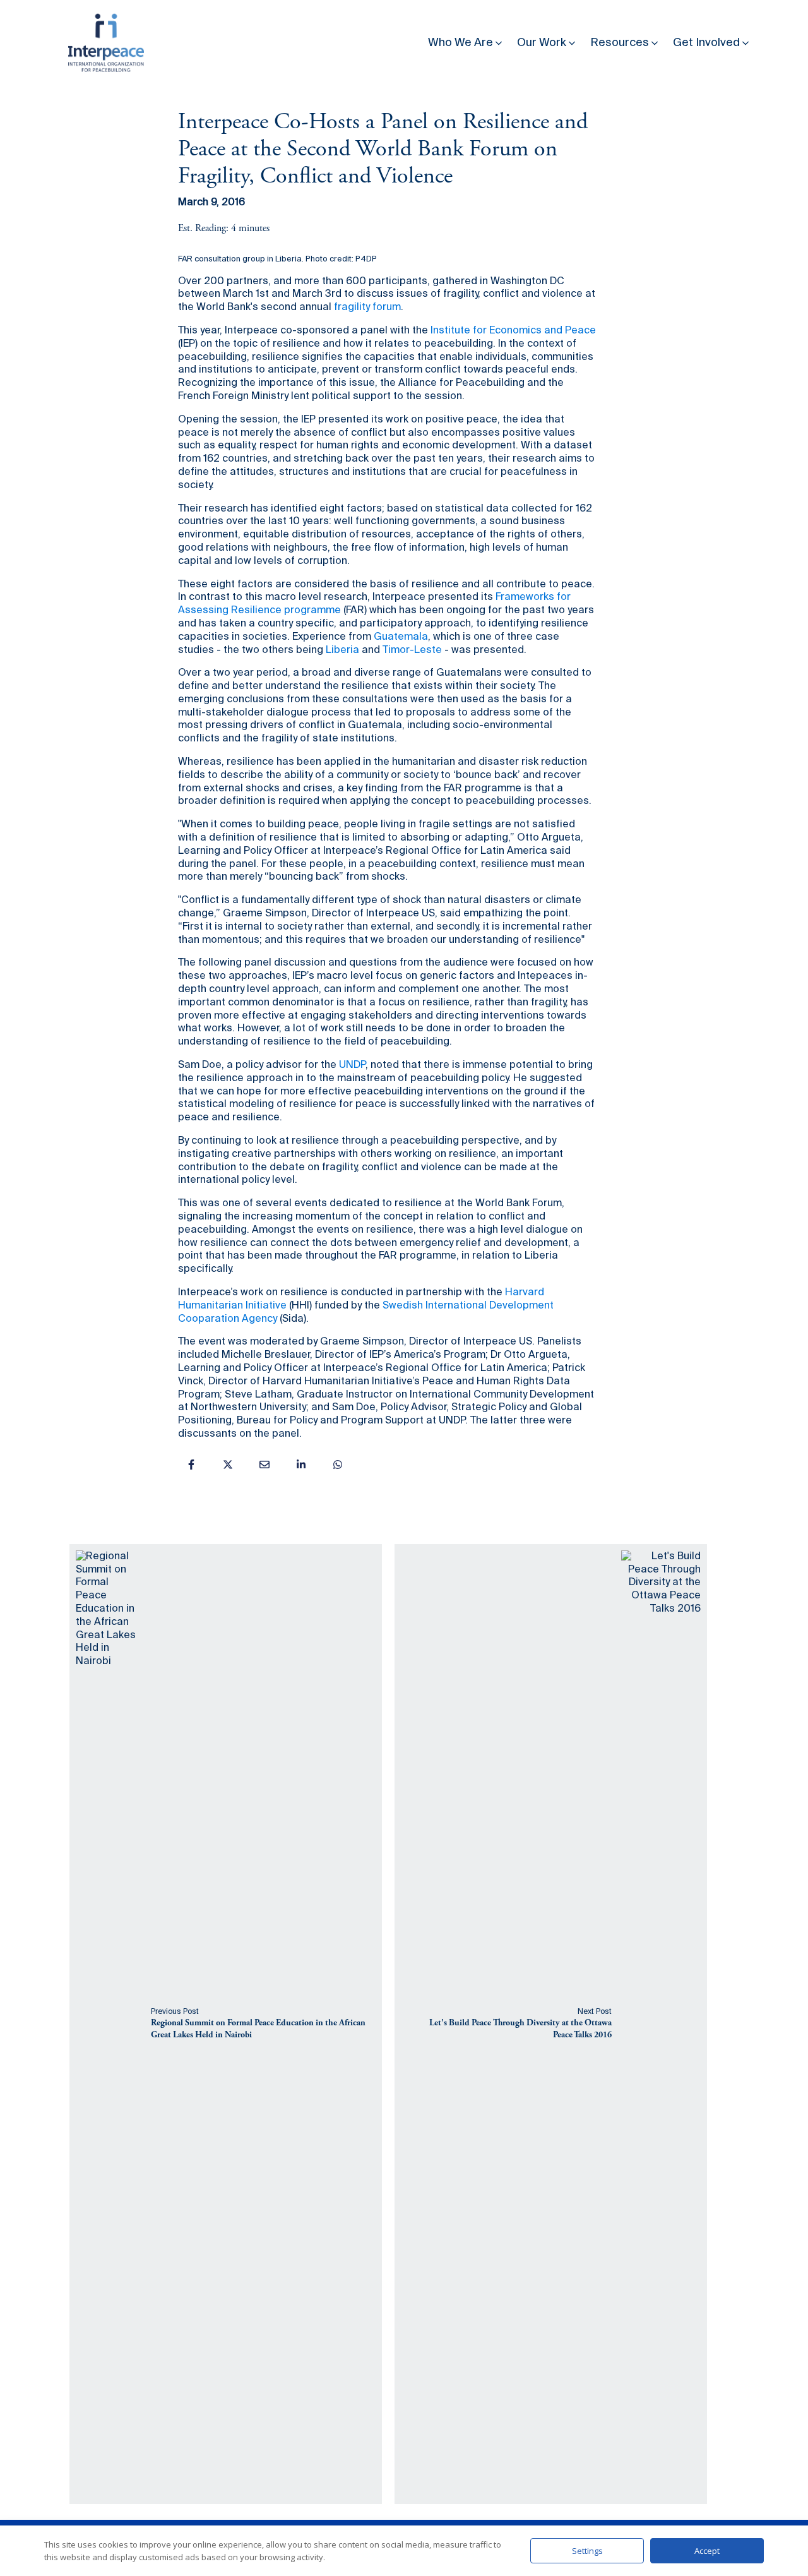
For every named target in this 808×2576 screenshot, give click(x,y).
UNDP (352, 1065)
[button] (466, 40)
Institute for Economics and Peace (513, 331)
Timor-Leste (412, 650)
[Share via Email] (264, 1465)
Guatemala (401, 637)
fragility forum (367, 308)
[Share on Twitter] (228, 1465)
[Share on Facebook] (191, 1465)
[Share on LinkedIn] (301, 1465)
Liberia (342, 650)
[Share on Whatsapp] (338, 1465)
